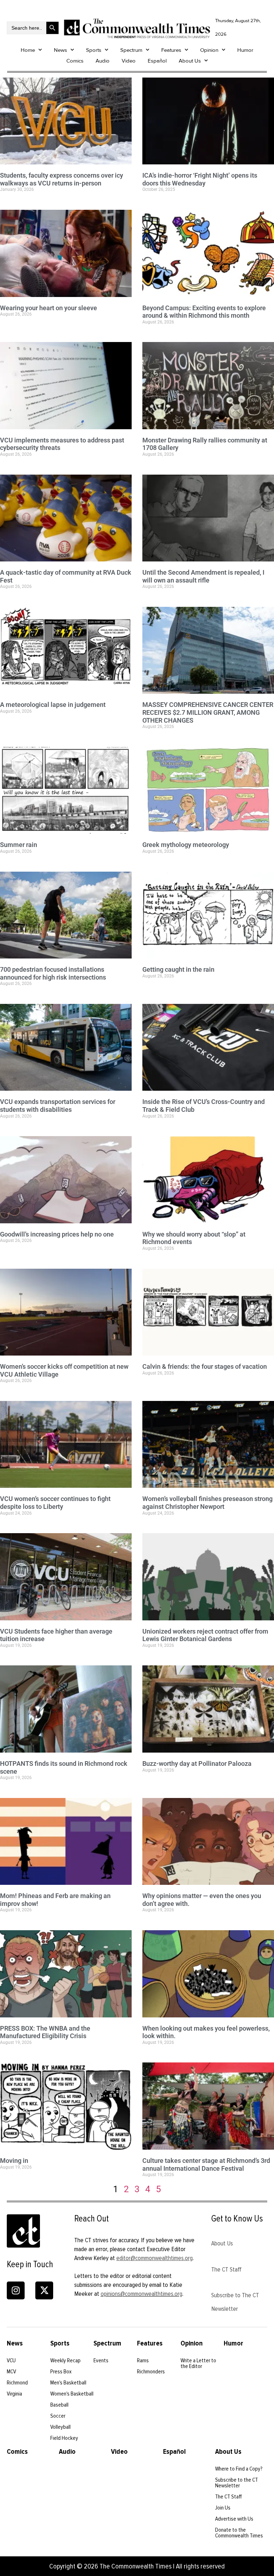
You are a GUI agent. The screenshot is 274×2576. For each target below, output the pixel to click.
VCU (11, 2360)
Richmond (17, 2383)
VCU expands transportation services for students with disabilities (58, 1106)
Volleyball (60, 2427)
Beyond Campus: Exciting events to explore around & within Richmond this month (204, 312)
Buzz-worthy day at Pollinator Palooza (197, 1763)
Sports (94, 50)
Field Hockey (64, 2438)
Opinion (209, 50)
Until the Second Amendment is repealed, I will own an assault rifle (203, 576)
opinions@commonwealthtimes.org (141, 2294)
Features (171, 50)
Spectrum (131, 50)
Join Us (223, 2508)
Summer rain (19, 845)
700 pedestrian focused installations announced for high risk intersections (53, 973)
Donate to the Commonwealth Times (239, 2533)
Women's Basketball (72, 2394)
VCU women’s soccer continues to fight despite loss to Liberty (55, 1503)
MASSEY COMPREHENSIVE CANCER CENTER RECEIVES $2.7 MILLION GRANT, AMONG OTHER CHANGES (208, 712)
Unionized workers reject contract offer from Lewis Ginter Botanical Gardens (205, 1635)
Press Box (61, 2372)
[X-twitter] (44, 2290)
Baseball (59, 2405)
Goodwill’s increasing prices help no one (57, 1234)
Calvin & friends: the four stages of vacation (205, 1366)
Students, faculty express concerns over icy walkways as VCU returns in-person (62, 179)
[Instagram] (16, 2290)
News (60, 50)
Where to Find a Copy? (239, 2469)
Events (101, 2360)
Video (129, 61)
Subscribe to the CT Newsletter (237, 2483)
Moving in (14, 2161)
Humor (245, 50)
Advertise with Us (234, 2519)
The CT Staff (226, 2269)
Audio (103, 61)
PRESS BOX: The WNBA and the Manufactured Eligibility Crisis (45, 2032)
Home (28, 50)
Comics (75, 61)
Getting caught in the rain (178, 969)
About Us (190, 61)
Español (157, 61)
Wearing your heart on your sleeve (49, 308)
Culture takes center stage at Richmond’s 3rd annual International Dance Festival (206, 2164)
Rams (143, 2360)
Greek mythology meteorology (186, 845)
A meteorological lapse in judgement (53, 705)
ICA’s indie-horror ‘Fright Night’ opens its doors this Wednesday (200, 179)
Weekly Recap (65, 2360)
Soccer (58, 2416)
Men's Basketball (68, 2383)
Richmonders (151, 2372)
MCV (11, 2372)
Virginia (14, 2394)
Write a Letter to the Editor (198, 2363)
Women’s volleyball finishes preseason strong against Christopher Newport (207, 1503)
